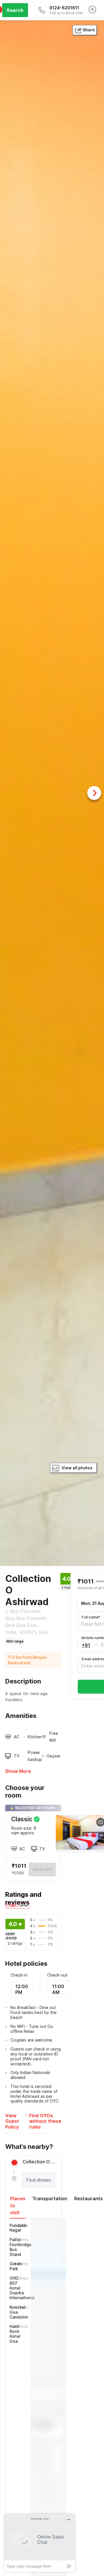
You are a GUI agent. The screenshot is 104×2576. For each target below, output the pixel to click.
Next (94, 793)
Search (15, 10)
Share (89, 30)
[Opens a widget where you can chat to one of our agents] (40, 2543)
